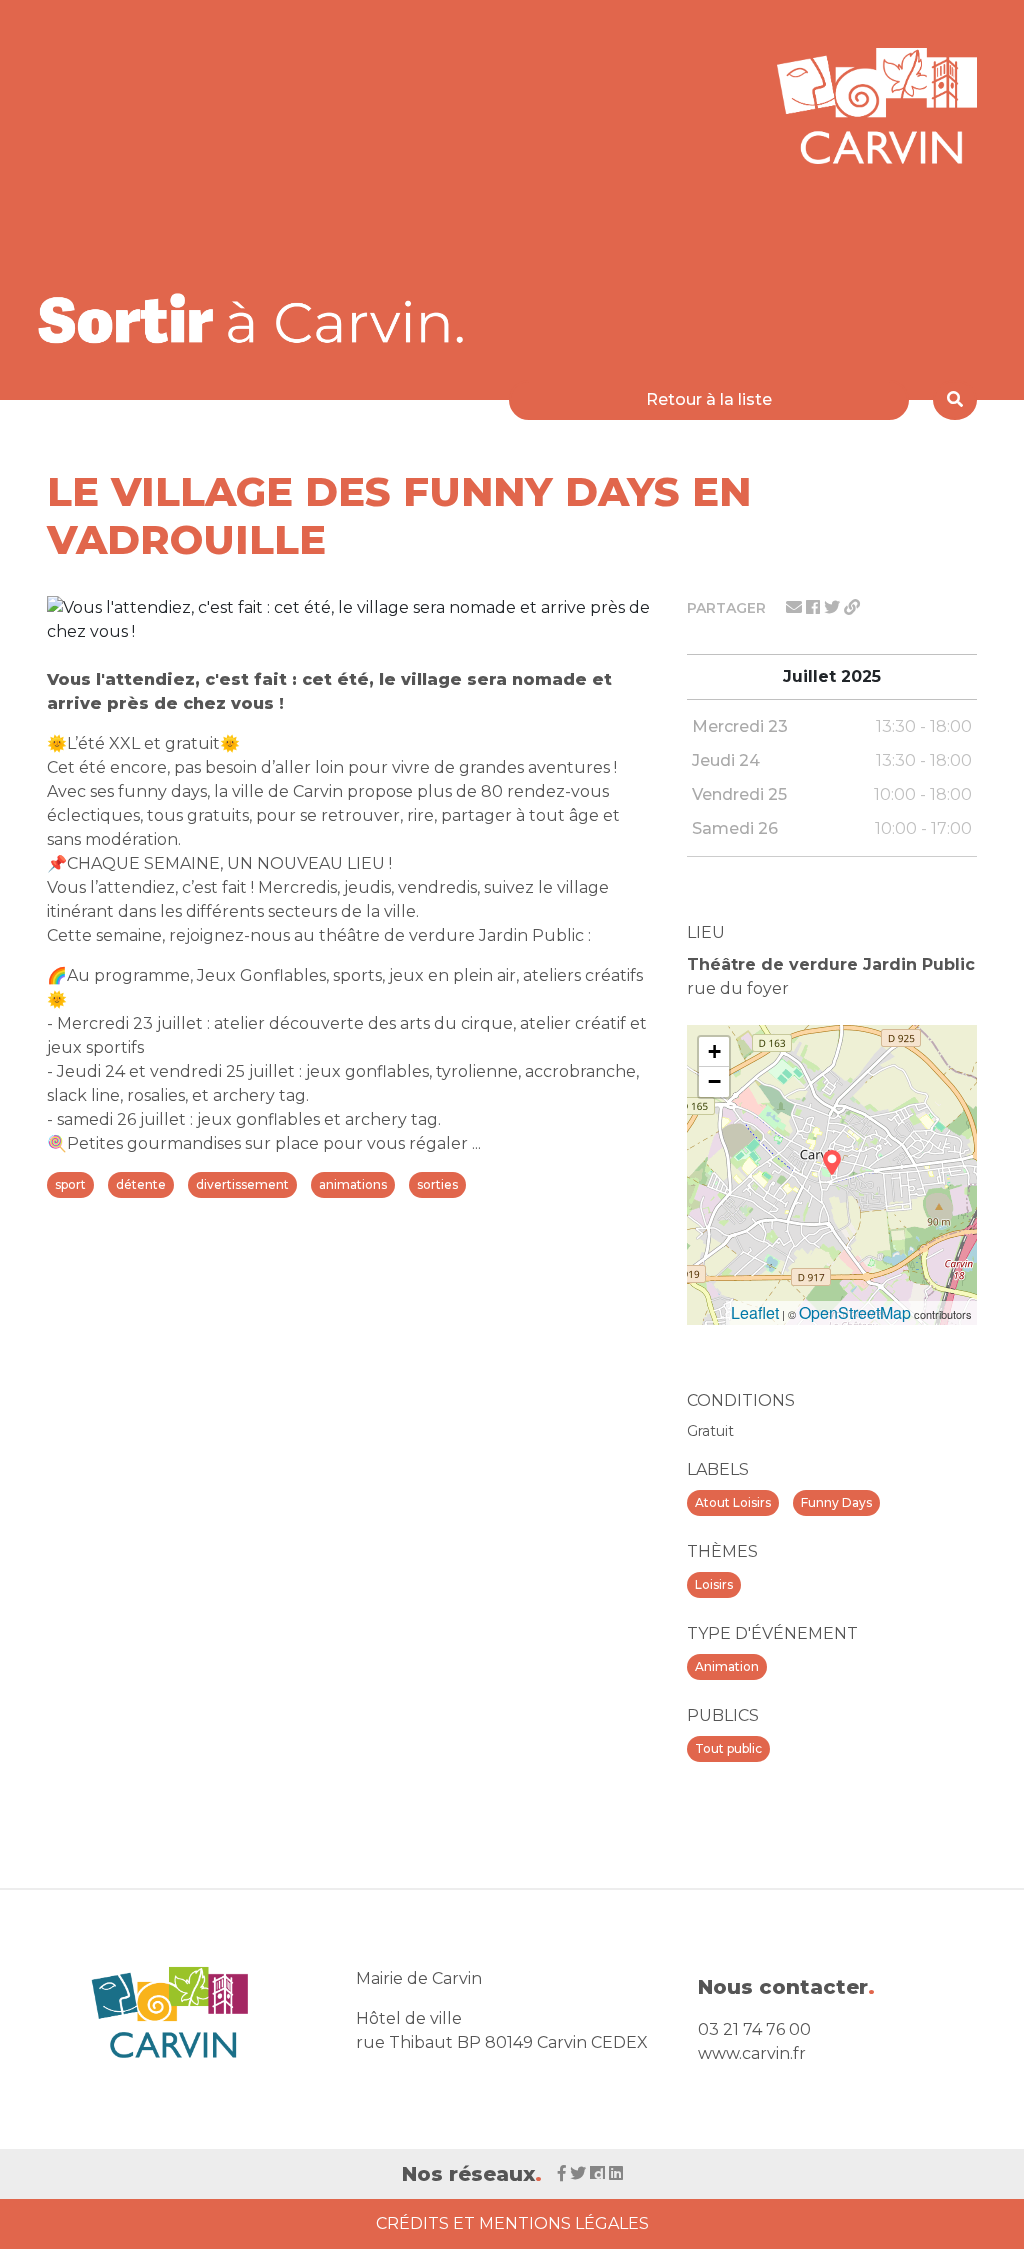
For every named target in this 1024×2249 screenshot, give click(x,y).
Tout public (728, 1748)
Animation (727, 1666)
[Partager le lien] (852, 607)
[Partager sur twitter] (834, 607)
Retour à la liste (709, 399)
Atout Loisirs (733, 1502)
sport (70, 1184)
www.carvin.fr (752, 2053)
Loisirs (714, 1584)
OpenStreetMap (855, 1312)
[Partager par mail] (796, 607)
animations (353, 1184)
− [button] (714, 1081)
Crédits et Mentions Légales (512, 2223)
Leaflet (755, 1312)
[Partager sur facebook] (815, 607)
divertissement (242, 1184)
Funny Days (836, 1502)
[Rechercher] (955, 400)
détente (141, 1184)
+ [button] (714, 1051)
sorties (437, 1184)
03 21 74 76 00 (754, 2029)
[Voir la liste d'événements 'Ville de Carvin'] (258, 318)
